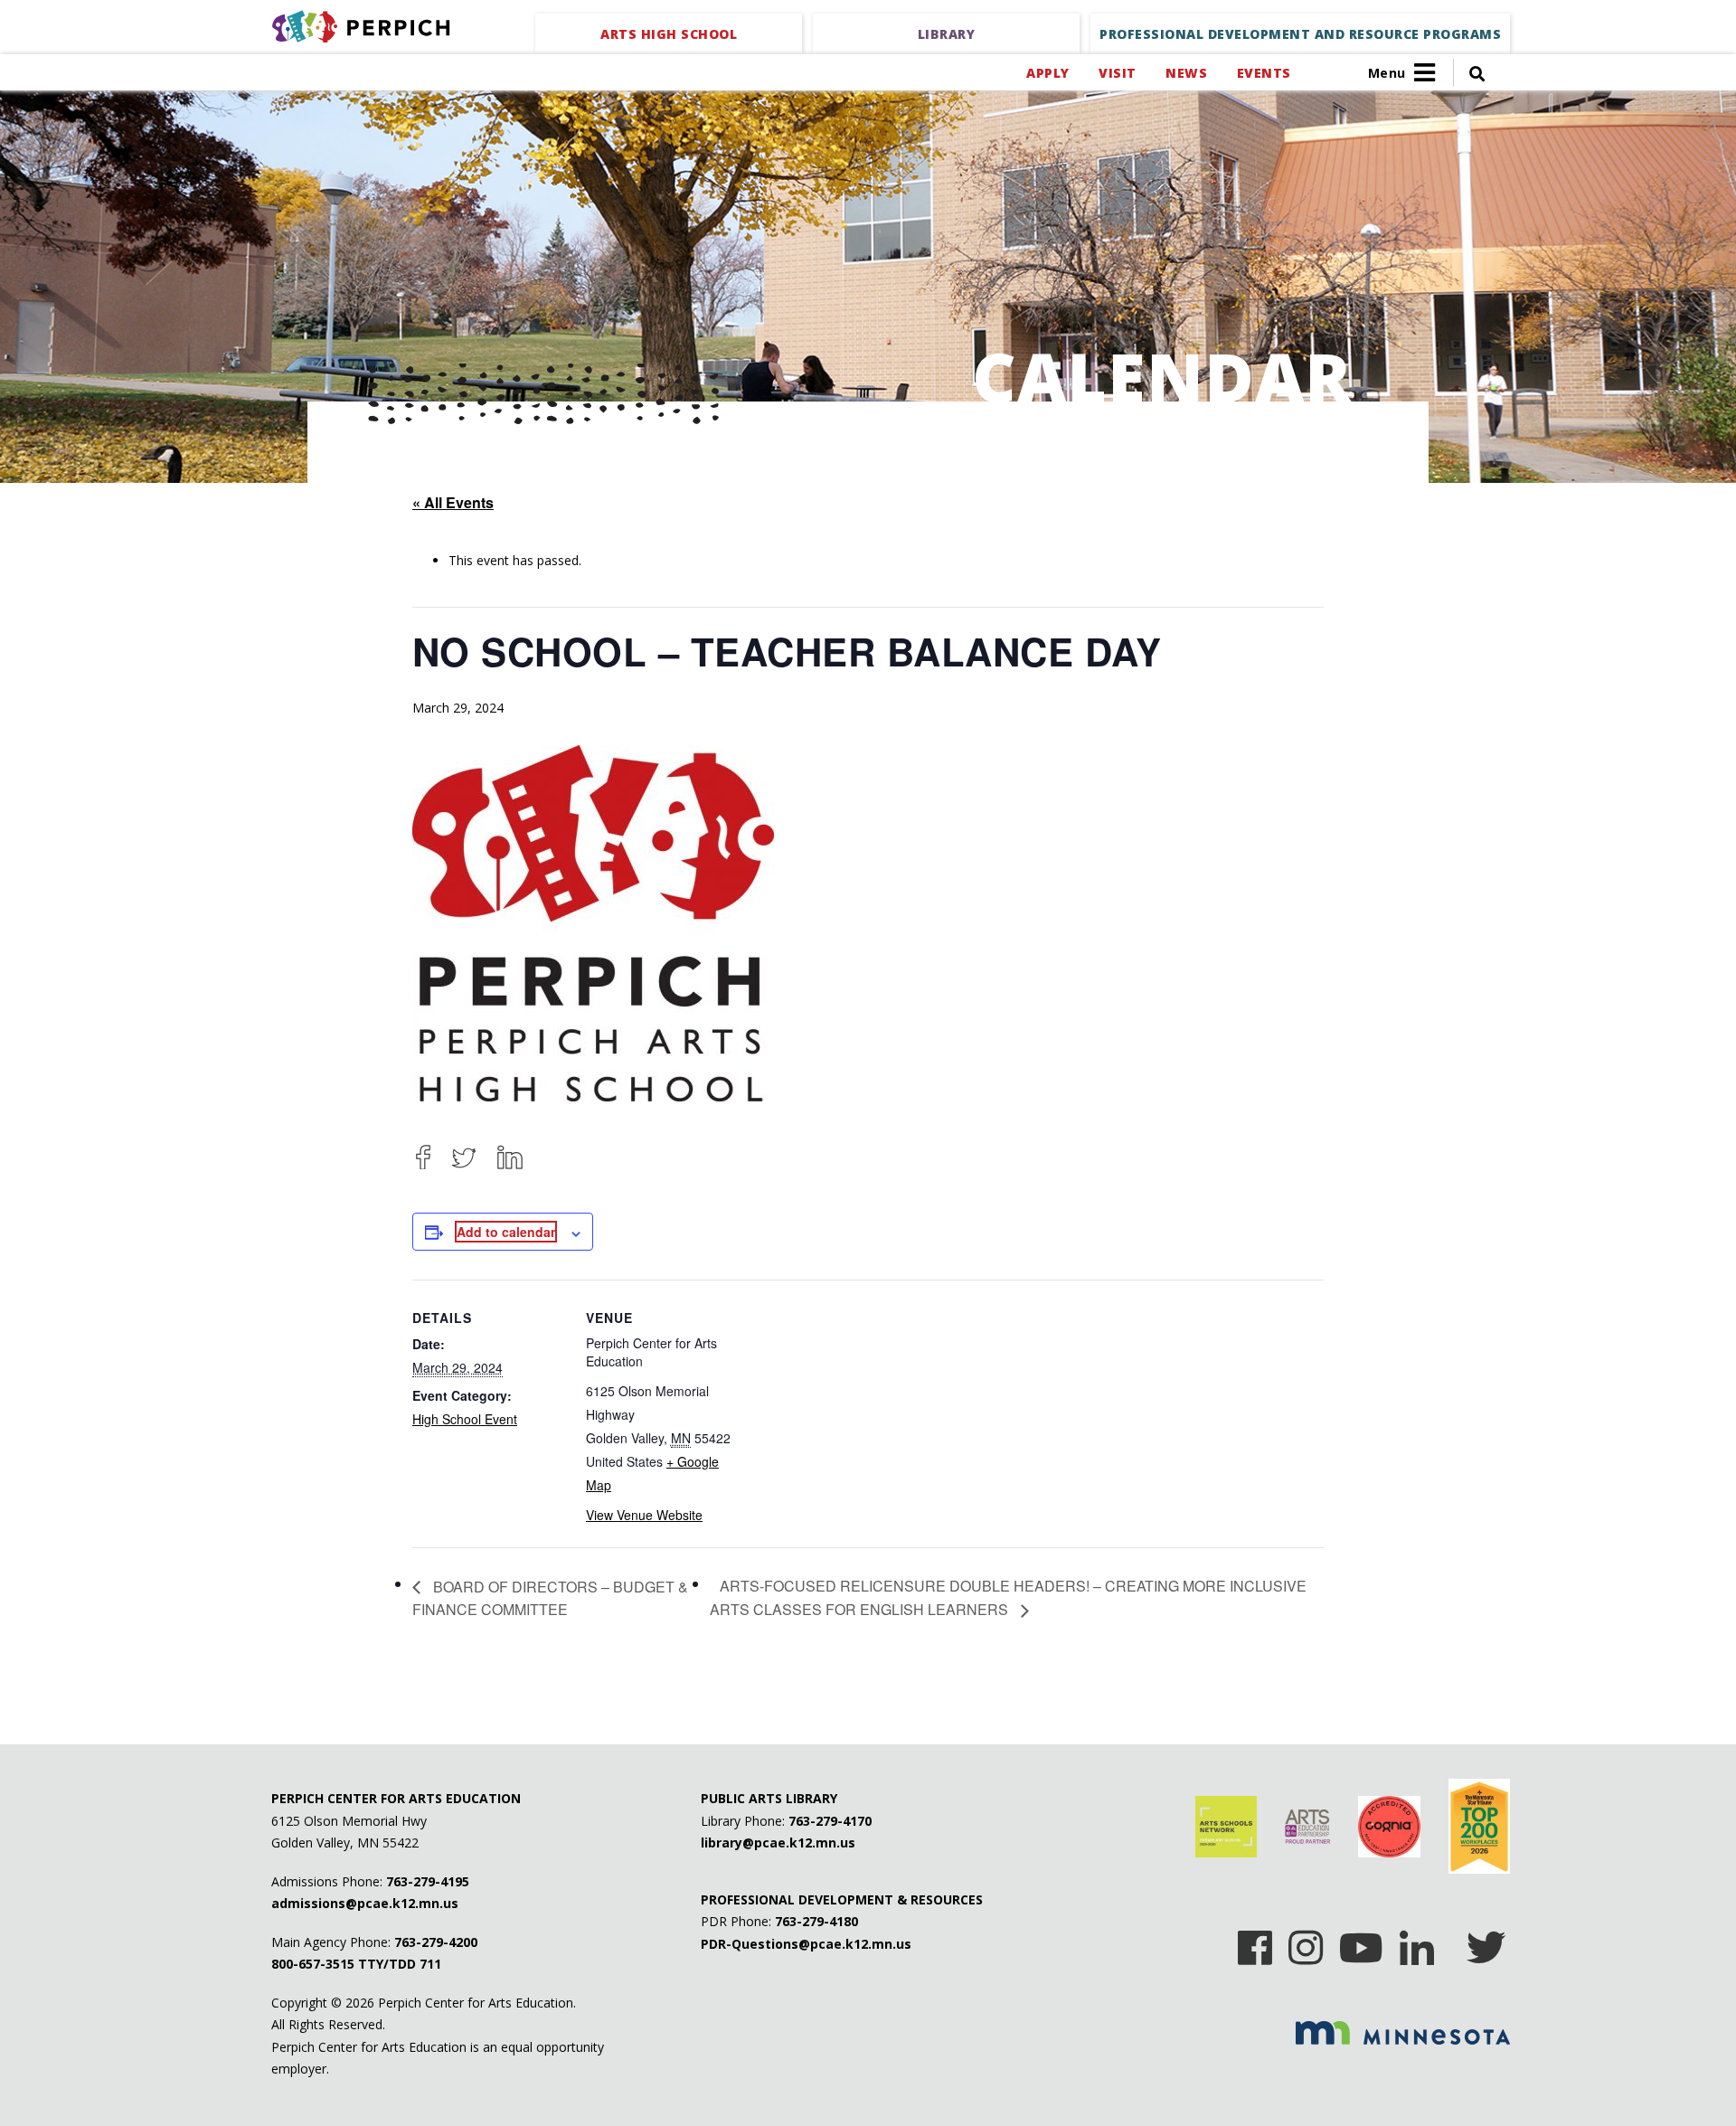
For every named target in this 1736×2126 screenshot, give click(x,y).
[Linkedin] (1417, 1942)
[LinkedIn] (510, 1157)
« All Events (453, 502)
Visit (1117, 73)
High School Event (465, 1419)
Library (947, 34)
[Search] (1469, 73)
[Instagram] (1306, 1942)
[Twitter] (464, 1157)
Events (1264, 73)
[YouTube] (1361, 1942)
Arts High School (669, 34)
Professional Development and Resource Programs (1300, 34)
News (1186, 73)
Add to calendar (506, 1232)
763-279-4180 (816, 1921)
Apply (1047, 73)
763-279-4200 (436, 1942)
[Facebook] (423, 1157)
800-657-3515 (313, 1964)
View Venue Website (644, 1515)
